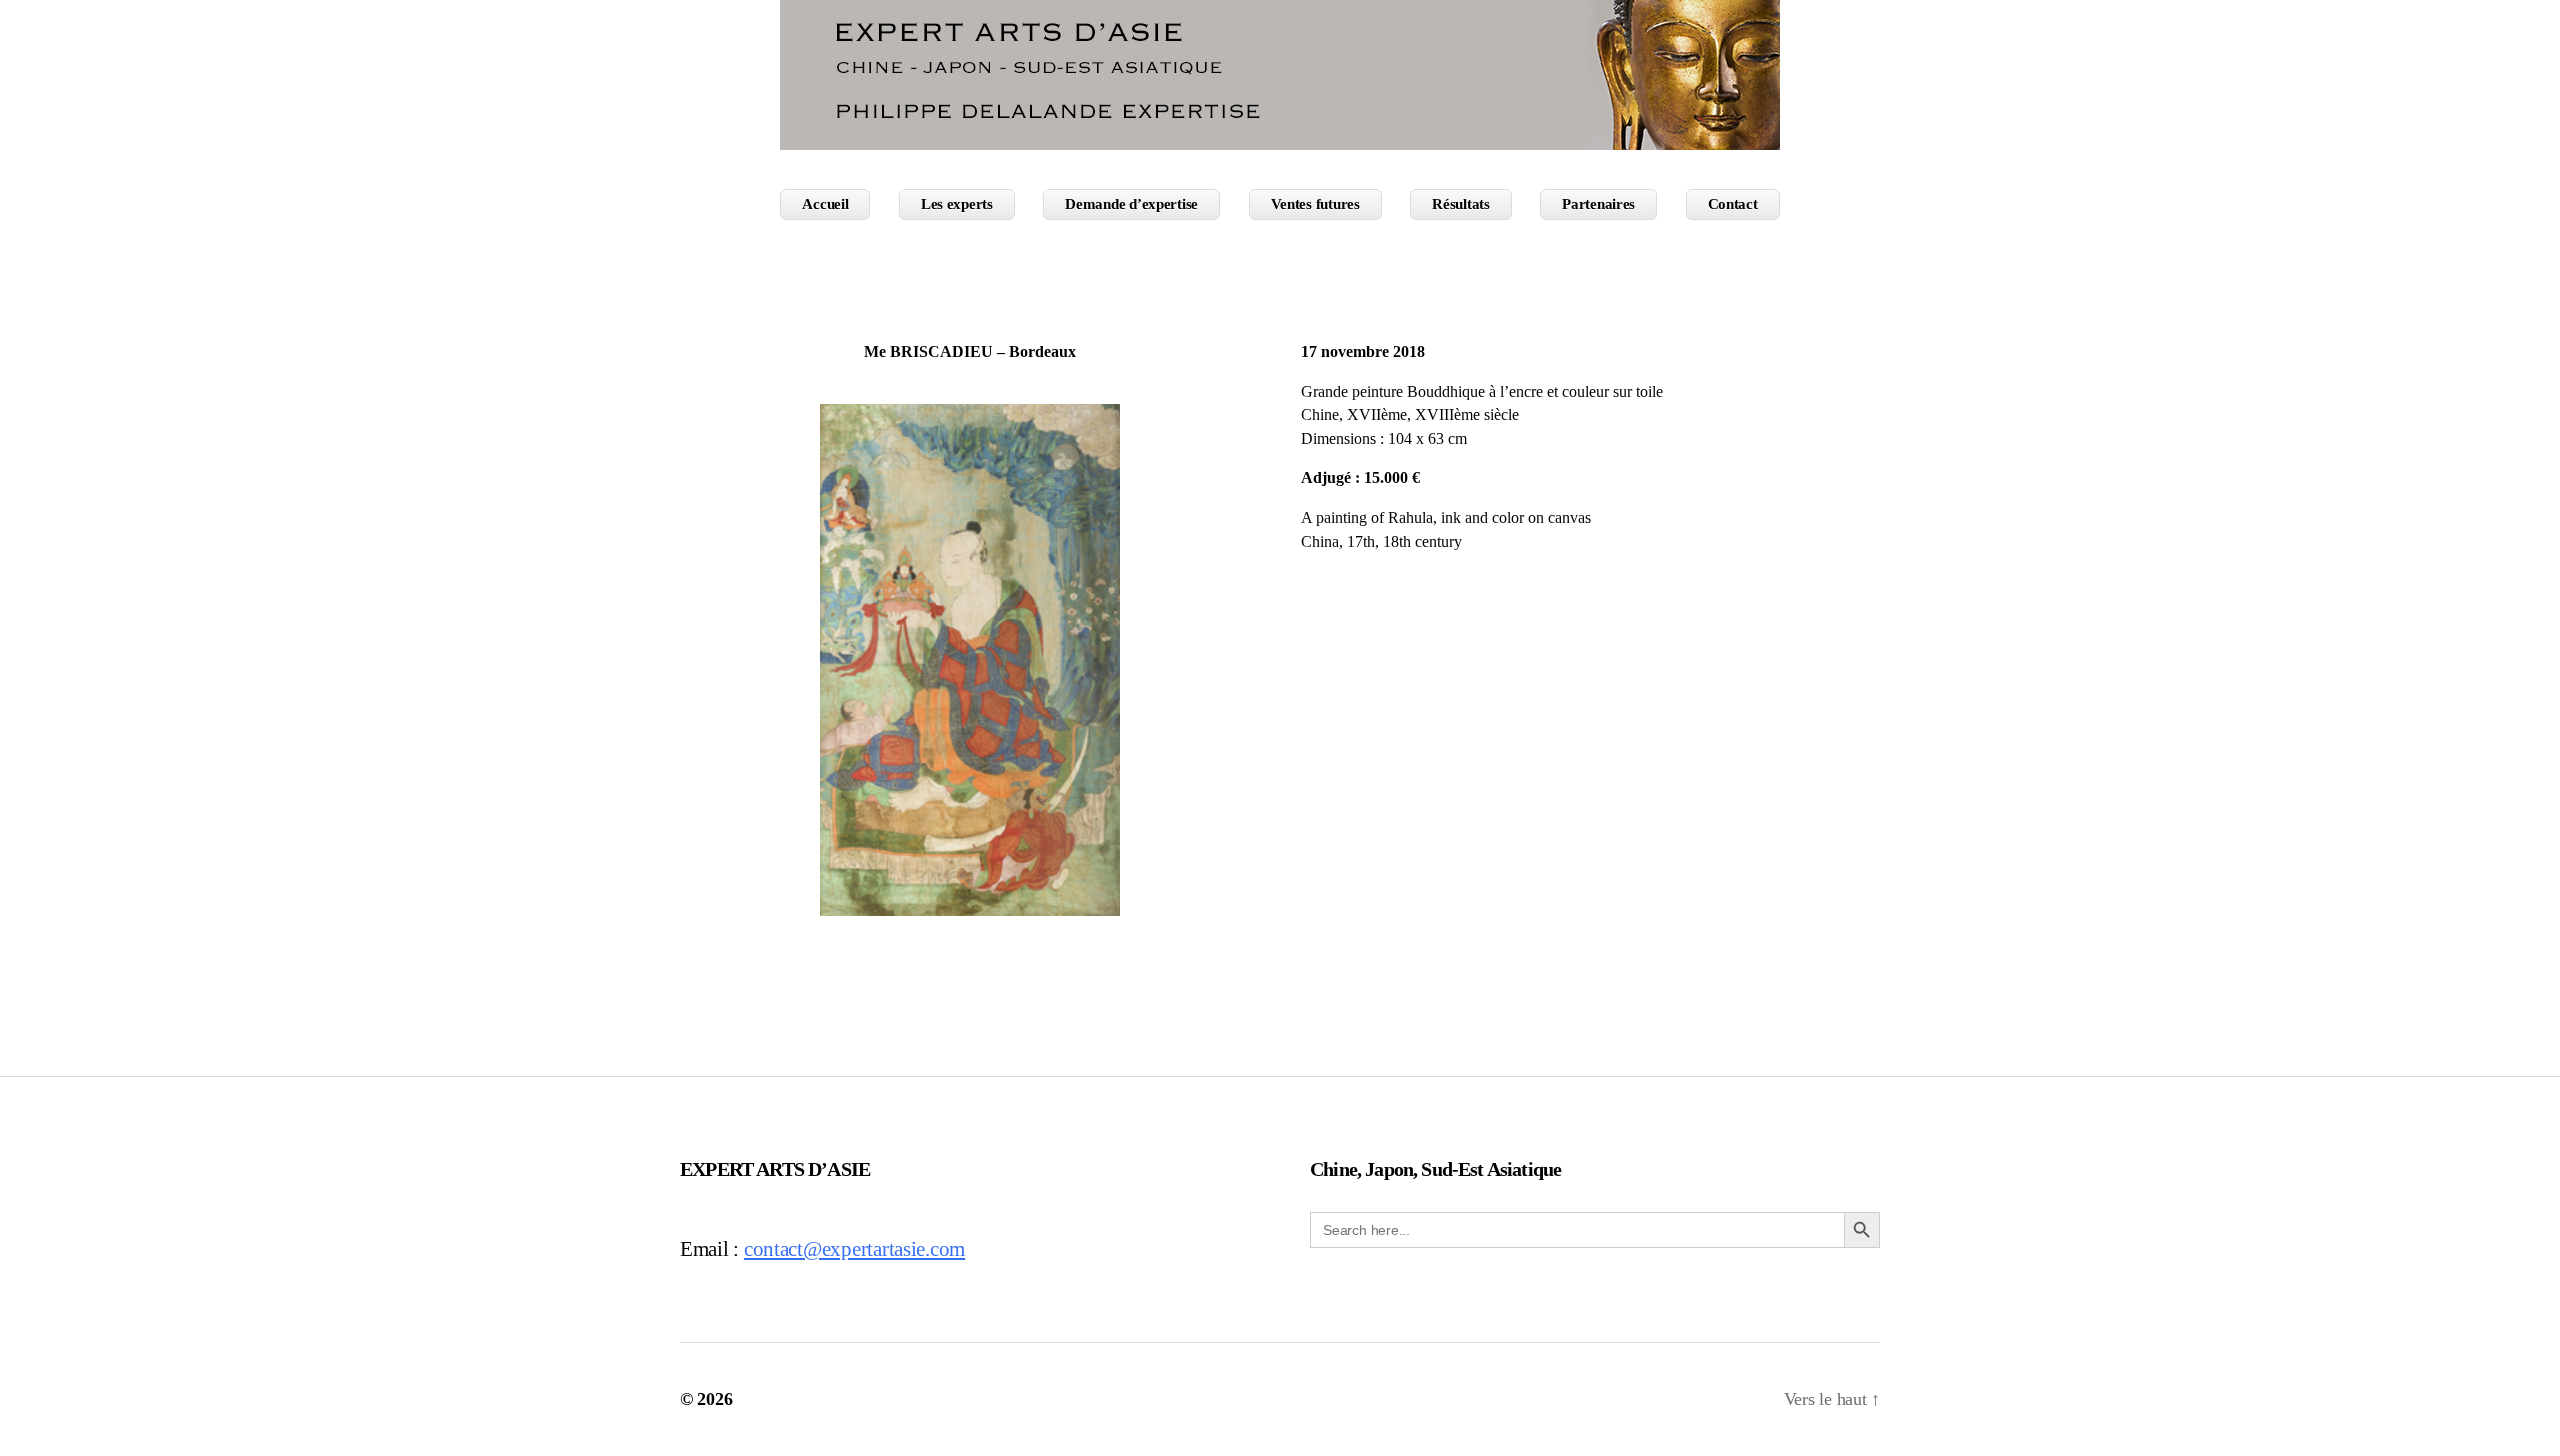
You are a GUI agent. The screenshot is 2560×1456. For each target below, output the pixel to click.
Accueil (825, 204)
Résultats (1461, 204)
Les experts (957, 204)
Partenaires (1598, 204)
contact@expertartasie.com (854, 1249)
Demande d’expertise (1131, 204)
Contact (1733, 204)
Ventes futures (1315, 204)
